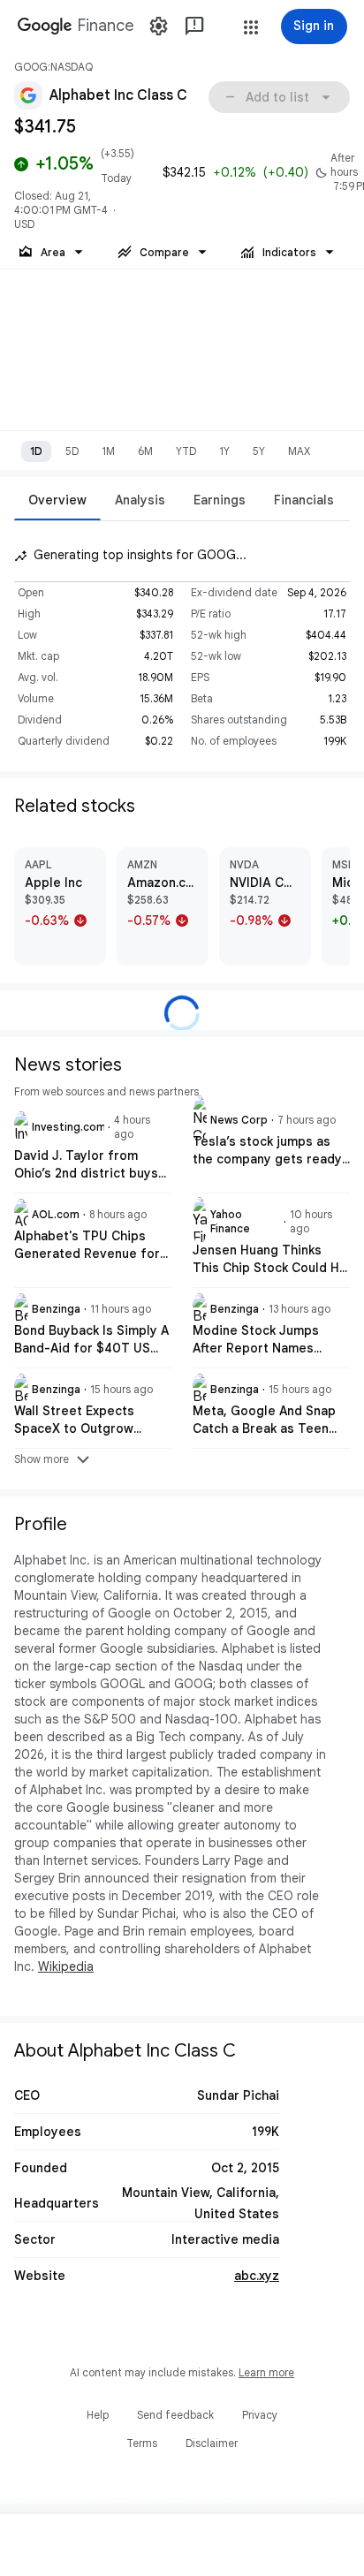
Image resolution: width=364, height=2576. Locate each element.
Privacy (260, 2415)
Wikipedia (66, 1966)
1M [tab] (108, 451)
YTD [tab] (186, 451)
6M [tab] (145, 451)
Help (98, 2415)
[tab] (57, 500)
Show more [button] (54, 1459)
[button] (251, 27)
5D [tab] (72, 451)
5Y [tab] (259, 451)
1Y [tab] (224, 451)
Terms (142, 2443)
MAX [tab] (299, 451)
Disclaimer (212, 2443)
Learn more (266, 2372)
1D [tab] (36, 451)
